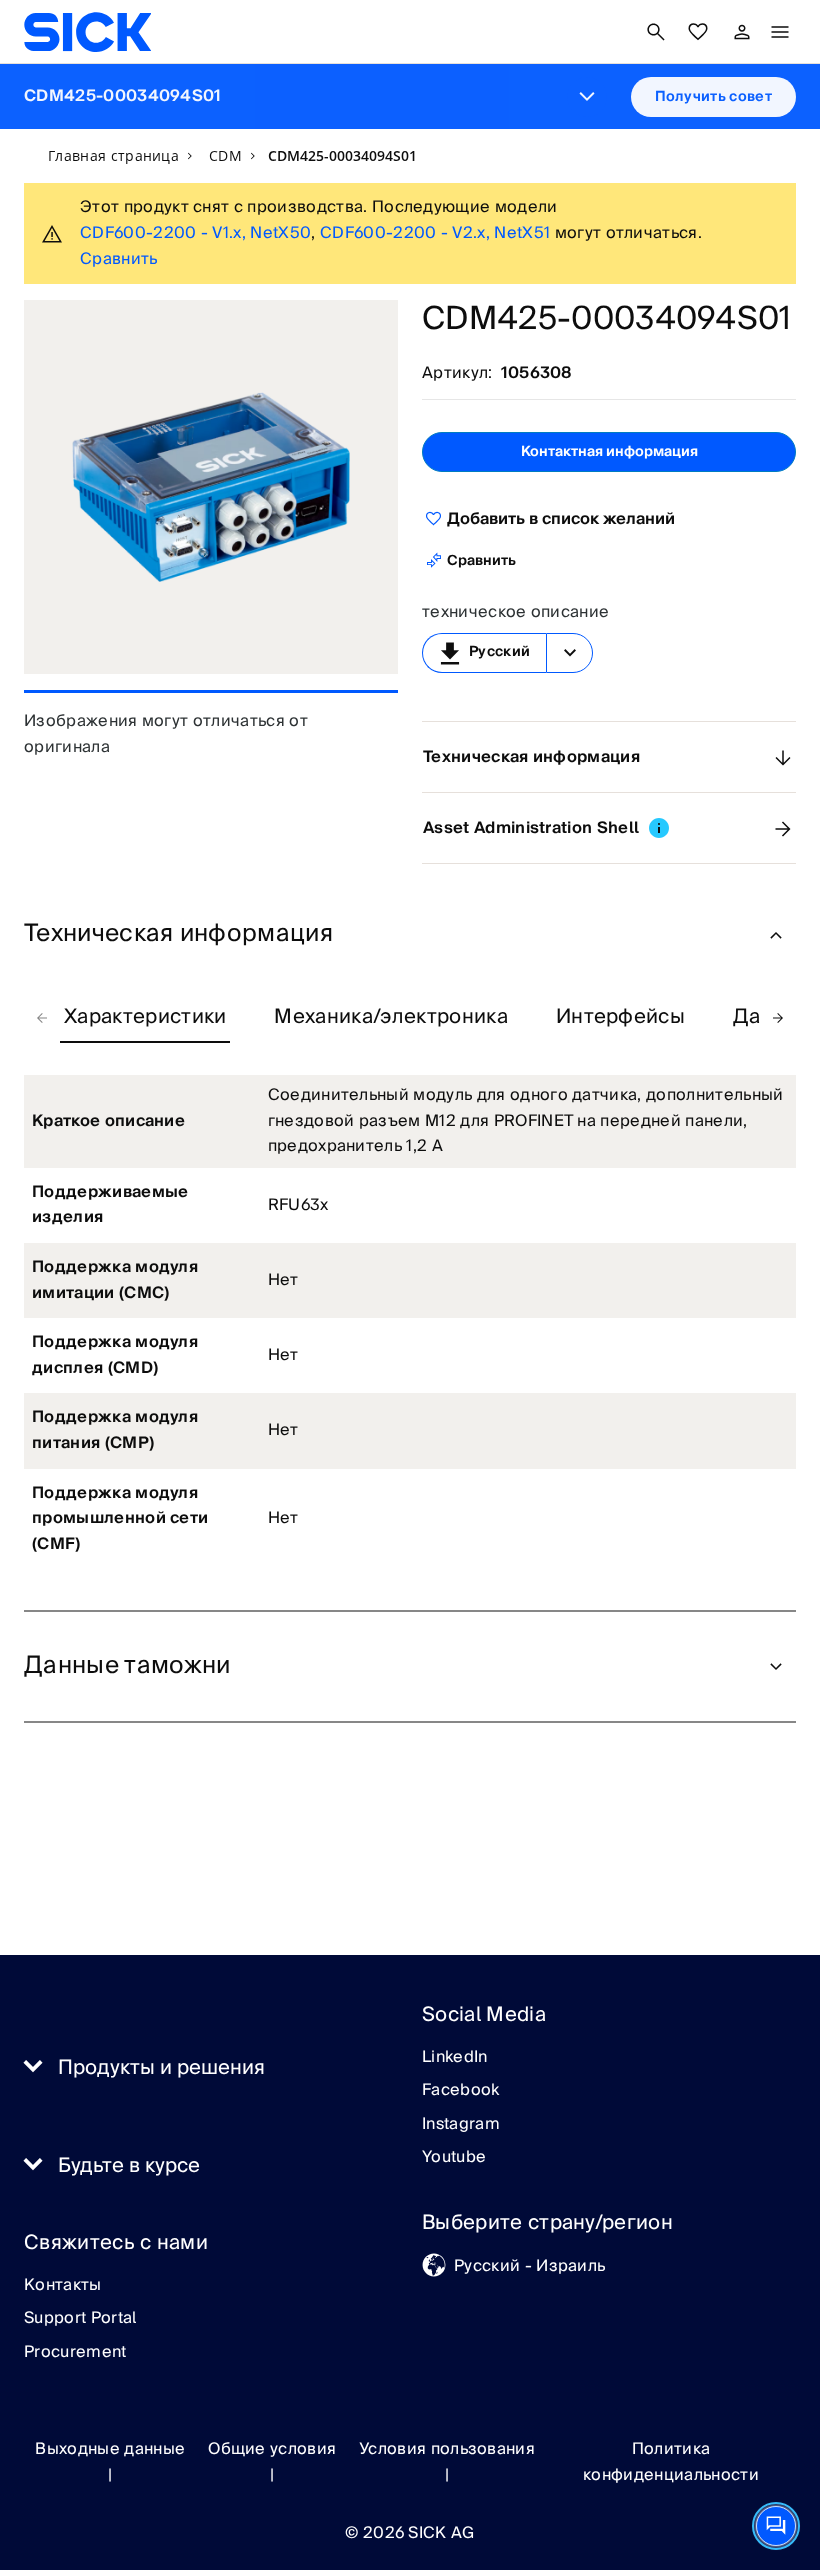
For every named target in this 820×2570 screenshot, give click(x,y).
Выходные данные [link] (110, 2449)
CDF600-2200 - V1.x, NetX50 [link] (195, 233)
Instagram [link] (461, 2125)
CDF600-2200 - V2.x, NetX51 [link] (435, 233)
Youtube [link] (454, 2158)
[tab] (145, 1018)
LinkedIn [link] (455, 2058)
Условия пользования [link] (447, 2449)
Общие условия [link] (272, 2449)
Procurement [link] (75, 2353)
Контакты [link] (63, 2286)
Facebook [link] (461, 2091)
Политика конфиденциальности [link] (671, 2462)
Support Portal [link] (80, 2319)
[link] (87, 32)
